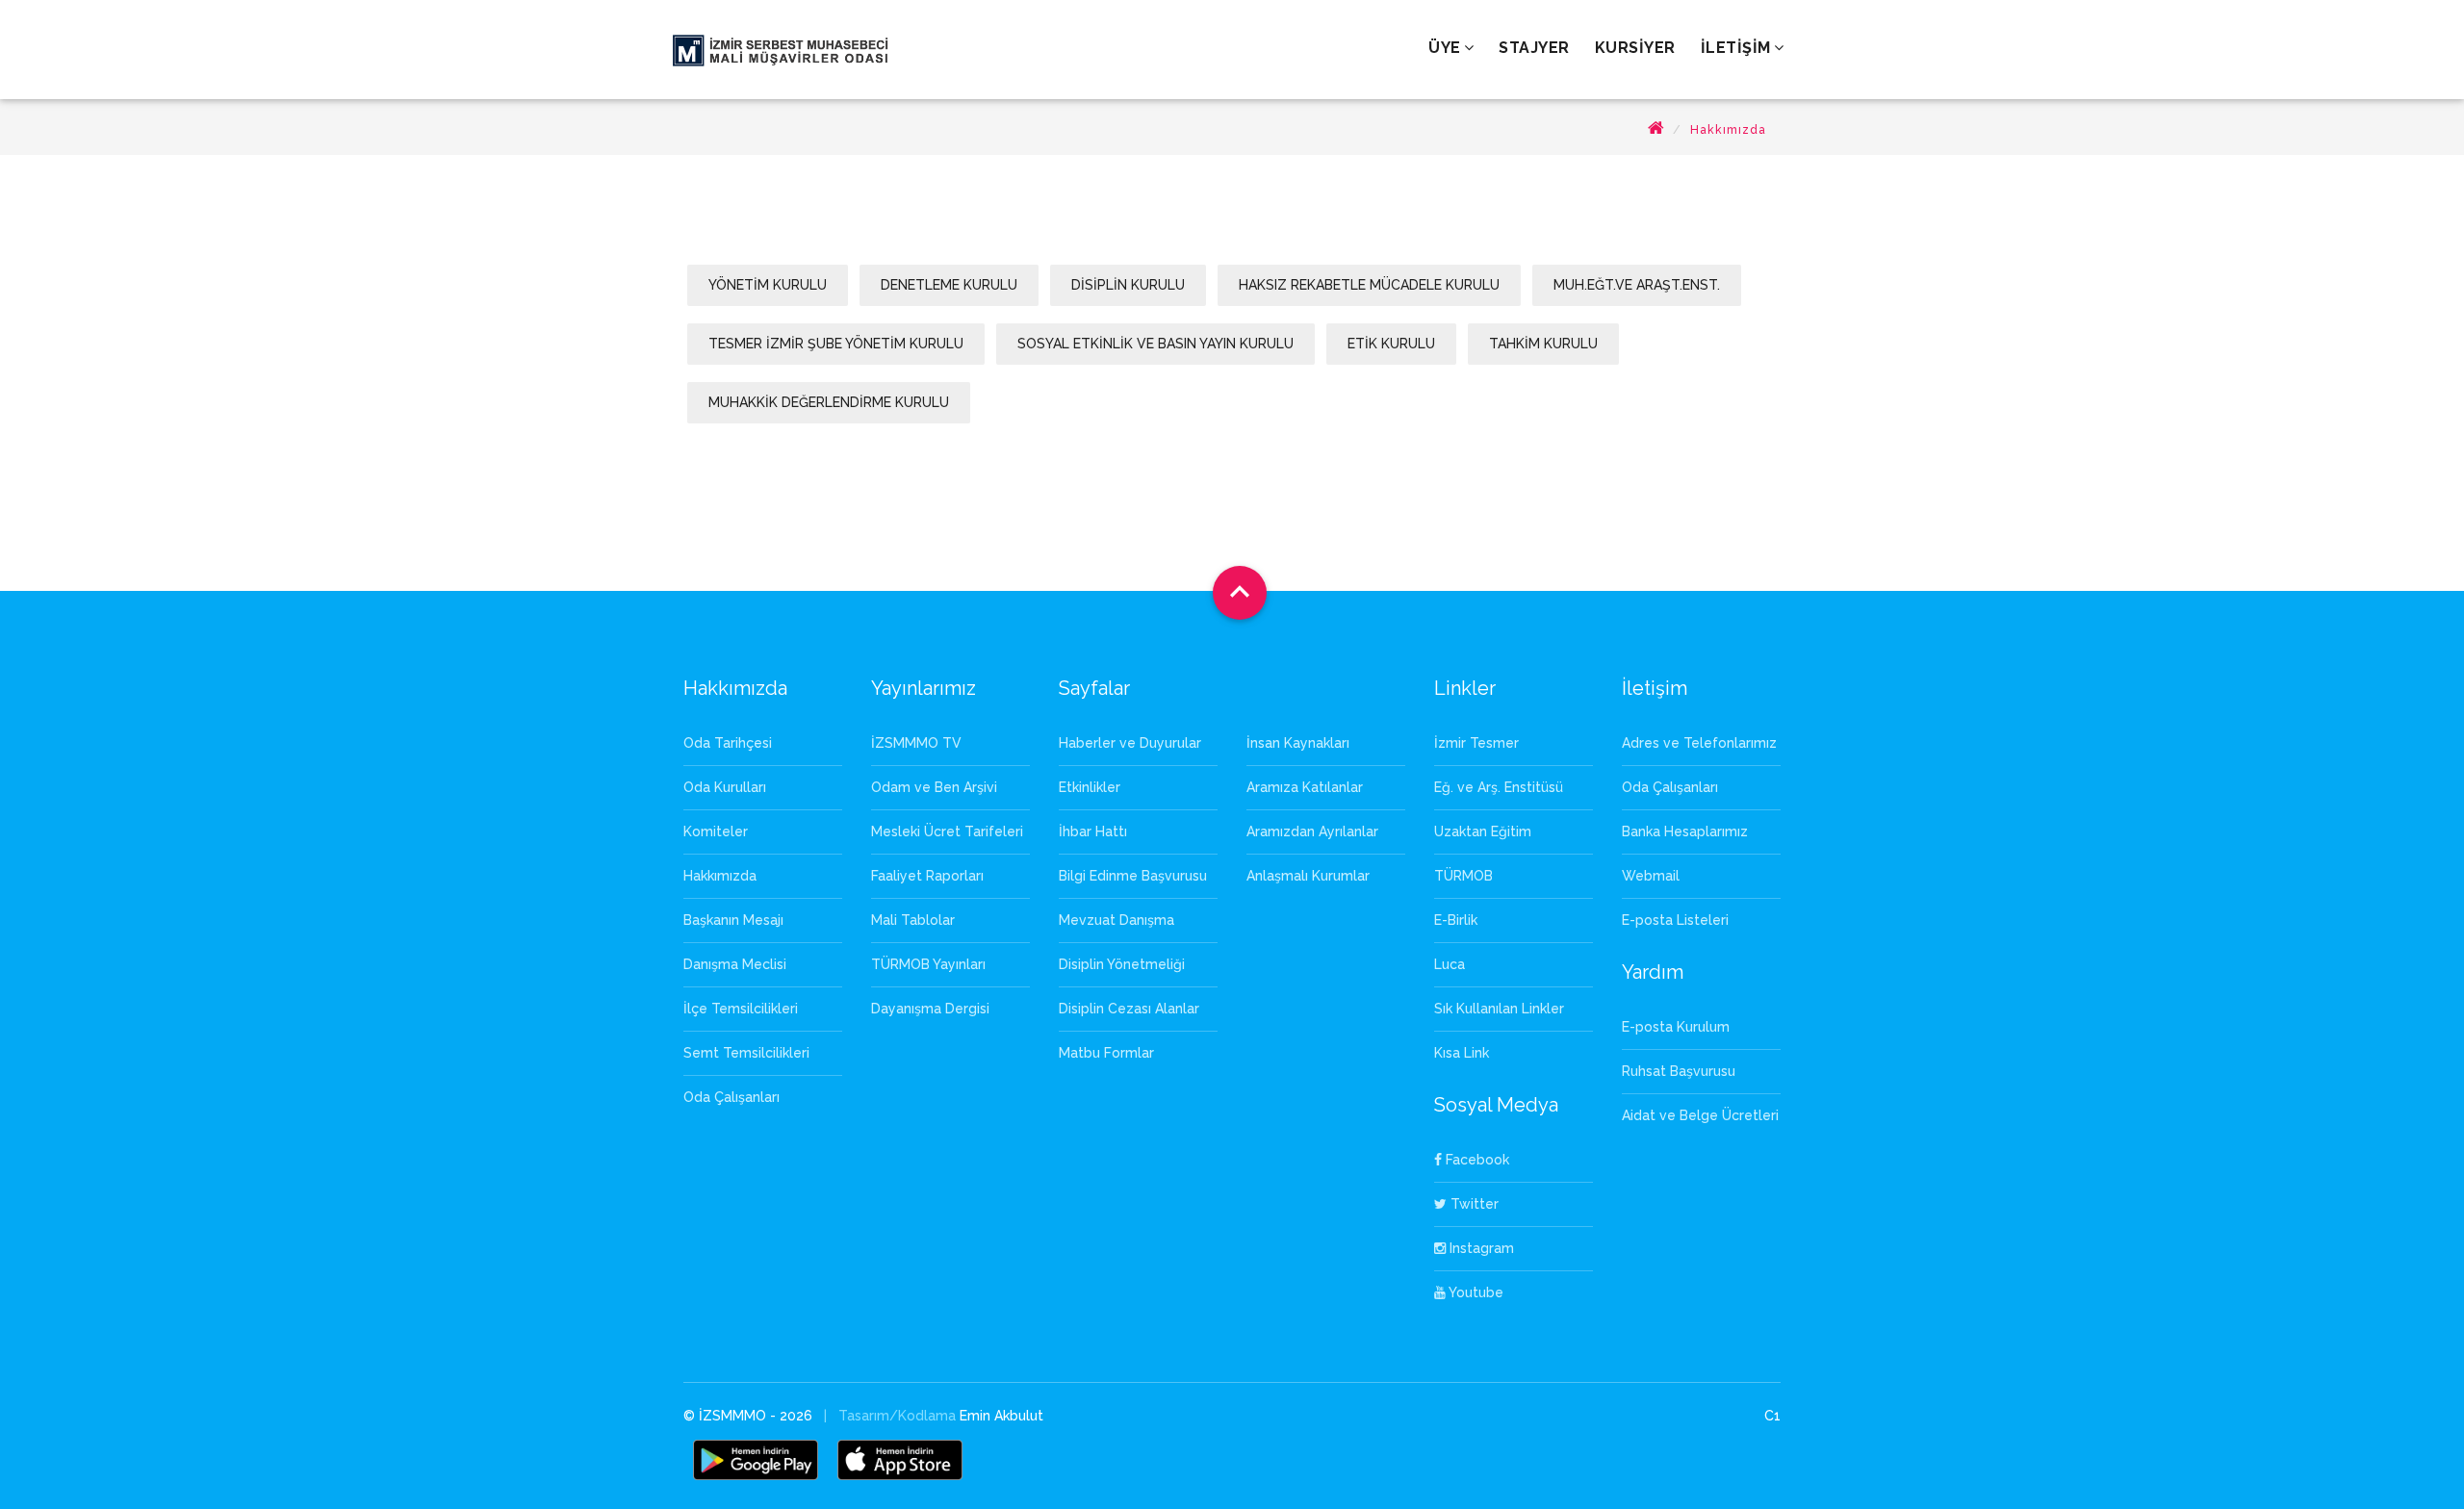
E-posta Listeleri (1675, 920)
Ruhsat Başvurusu (1679, 1071)
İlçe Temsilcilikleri (741, 1009)
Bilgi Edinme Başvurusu (1133, 876)
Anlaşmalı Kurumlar (1308, 876)
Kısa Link (1462, 1053)
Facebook (1476, 1160)
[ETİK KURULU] (1393, 364)
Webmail (1651, 876)
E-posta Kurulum (1676, 1027)
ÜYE (1445, 48)
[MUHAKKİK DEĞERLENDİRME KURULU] (829, 422)
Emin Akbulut (1001, 1416)
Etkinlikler (1090, 787)
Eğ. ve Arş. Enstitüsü (1499, 787)
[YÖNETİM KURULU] (770, 305)
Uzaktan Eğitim (1483, 831)
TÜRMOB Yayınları (928, 964)
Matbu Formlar (1106, 1053)
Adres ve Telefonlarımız (1699, 743)
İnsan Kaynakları (1298, 743)
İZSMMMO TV (916, 743)
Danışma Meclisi (735, 964)
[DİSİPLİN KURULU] (1130, 305)
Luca (1450, 964)
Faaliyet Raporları (927, 876)
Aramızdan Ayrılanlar (1312, 831)
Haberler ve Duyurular (1130, 743)
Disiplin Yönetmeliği (1122, 964)
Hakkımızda (1728, 130)
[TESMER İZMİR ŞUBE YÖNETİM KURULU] (838, 364)
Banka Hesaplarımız (1685, 831)
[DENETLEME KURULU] (951, 305)
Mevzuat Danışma (1116, 920)
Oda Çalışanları (731, 1097)
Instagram (1480, 1248)
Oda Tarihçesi (728, 743)
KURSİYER (1635, 48)
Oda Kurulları (725, 787)
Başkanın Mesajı (733, 920)
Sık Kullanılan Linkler (1499, 1009)
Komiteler (716, 831)
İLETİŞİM (1736, 48)
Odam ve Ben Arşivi (934, 787)
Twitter (1473, 1204)
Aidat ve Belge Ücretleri (1700, 1115)
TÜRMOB (1463, 876)
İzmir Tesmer (1476, 743)
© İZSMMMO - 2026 (750, 1416)
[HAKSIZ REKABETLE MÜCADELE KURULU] (1371, 305)
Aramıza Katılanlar (1305, 787)
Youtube (1475, 1292)
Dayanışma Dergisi (930, 1009)
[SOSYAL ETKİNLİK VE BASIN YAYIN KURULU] (1157, 364)
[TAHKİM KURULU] (1543, 364)
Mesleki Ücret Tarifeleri (947, 831)
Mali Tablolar (913, 920)
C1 (1772, 1416)
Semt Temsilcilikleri (746, 1053)
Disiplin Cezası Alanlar (1129, 1009)
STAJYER (1534, 48)
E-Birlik (1456, 920)
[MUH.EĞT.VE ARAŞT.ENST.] (1637, 305)
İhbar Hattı (1093, 831)
